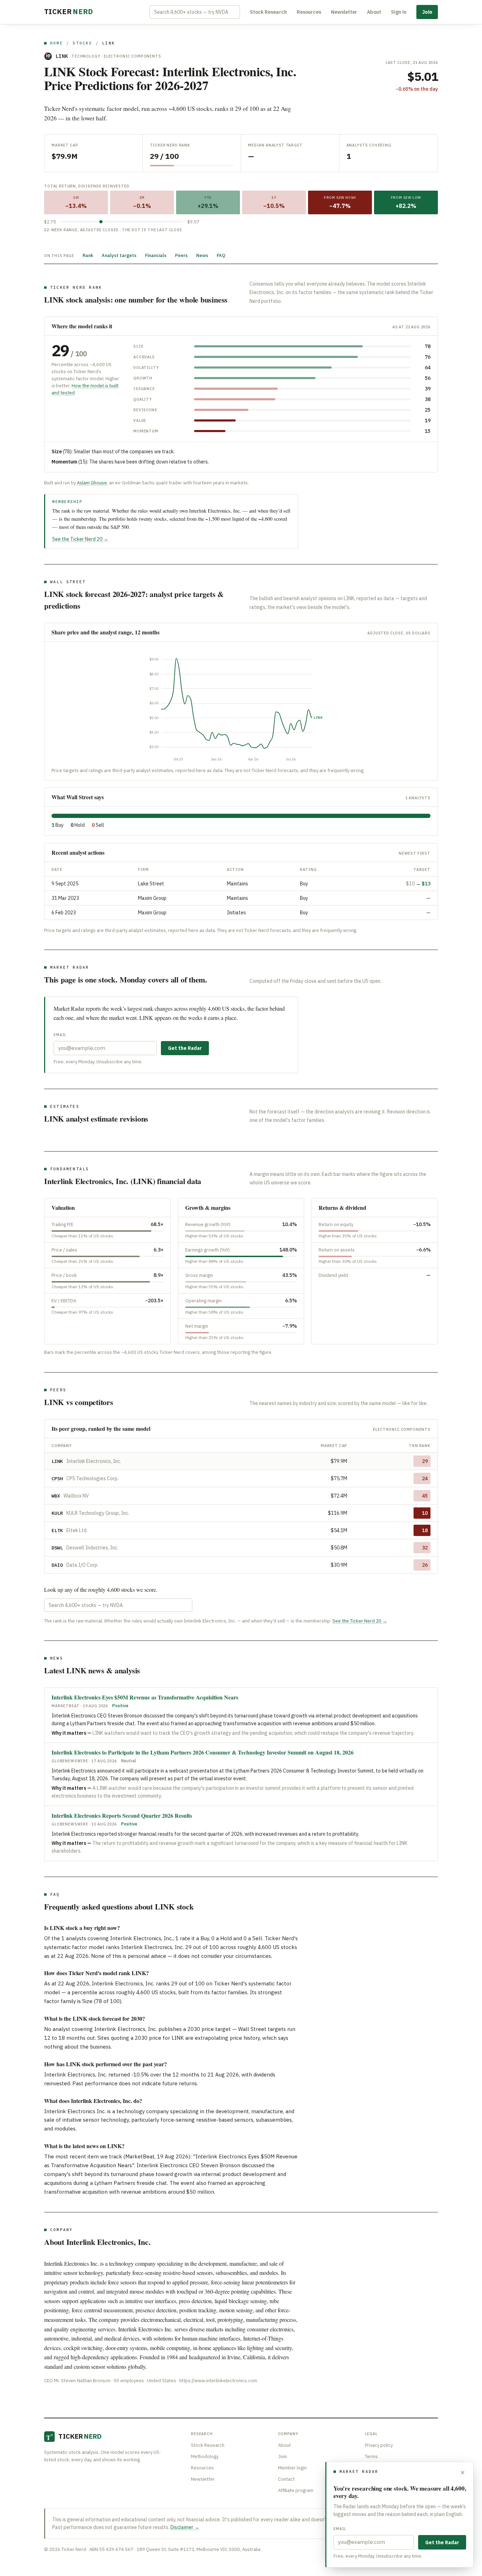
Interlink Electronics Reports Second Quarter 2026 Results (122, 1815)
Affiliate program (296, 2490)
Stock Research (268, 12)
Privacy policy (379, 2445)
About (374, 12)
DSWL (57, 1548)
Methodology (205, 2457)
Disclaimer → (185, 2527)
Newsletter (344, 12)
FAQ (221, 255)
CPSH (57, 1478)
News (202, 255)
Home (57, 43)
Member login (292, 2468)
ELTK (57, 1530)
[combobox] (195, 12)
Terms (371, 2457)
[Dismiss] (463, 2473)
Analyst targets (119, 255)
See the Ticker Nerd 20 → (80, 539)
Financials (156, 255)
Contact (286, 2479)
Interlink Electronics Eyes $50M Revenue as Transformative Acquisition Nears (145, 1697)
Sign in (399, 12)
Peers (181, 255)
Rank (88, 255)
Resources (309, 12)
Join (427, 12)
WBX (56, 1496)
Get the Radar (185, 1048)
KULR (57, 1513)
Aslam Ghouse (92, 483)
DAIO (57, 1565)
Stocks (82, 43)
